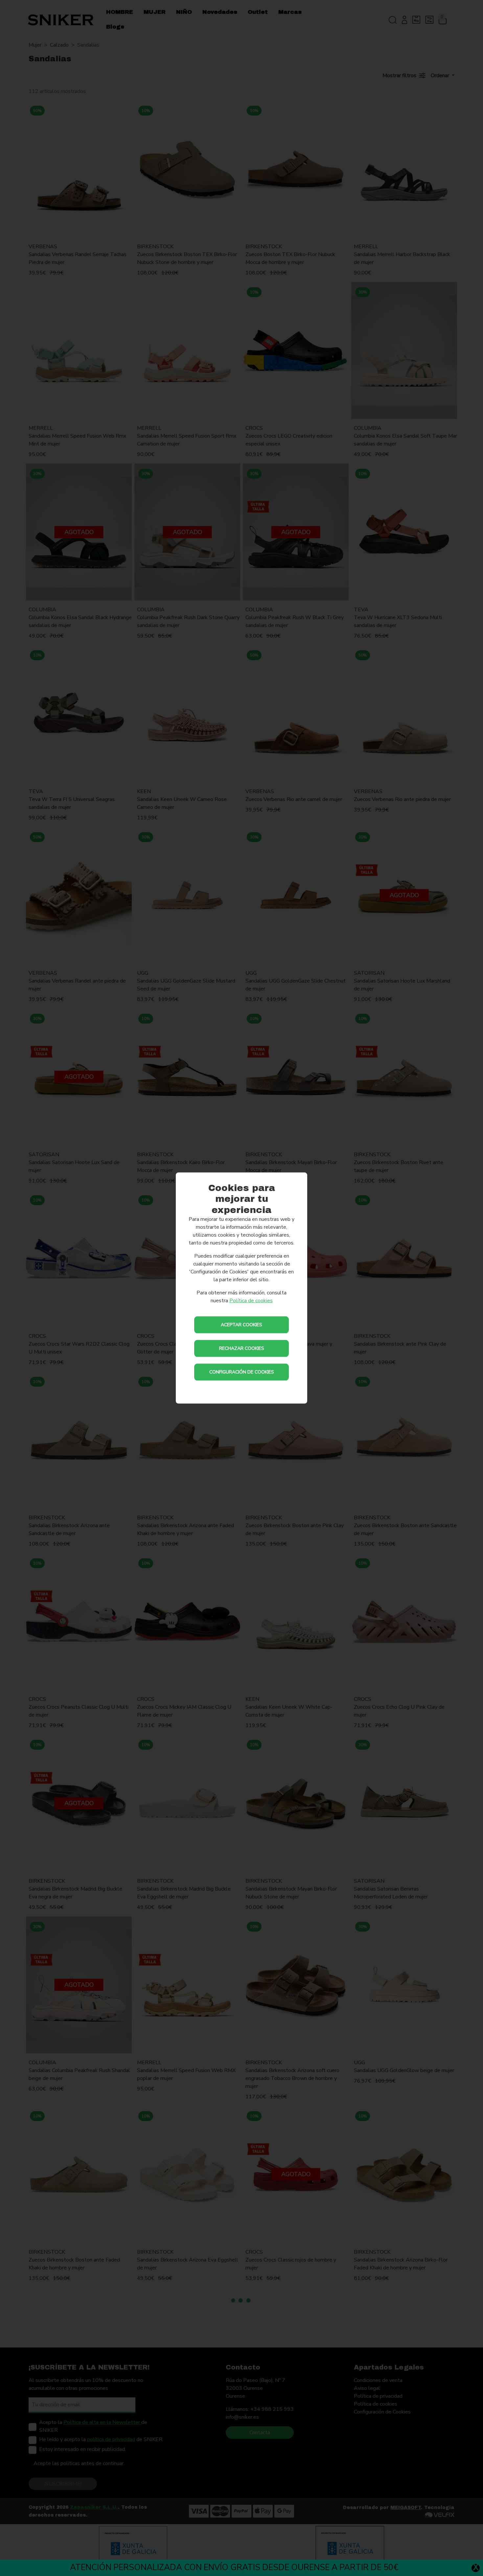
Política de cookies (251, 1301)
